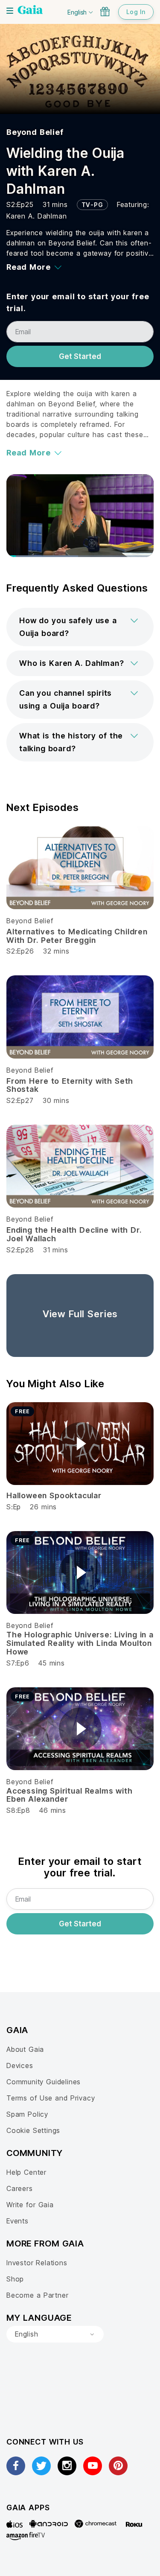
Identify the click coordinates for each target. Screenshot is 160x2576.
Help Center (26, 2172)
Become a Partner (37, 2295)
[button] (80, 627)
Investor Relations (37, 2263)
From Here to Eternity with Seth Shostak (70, 1085)
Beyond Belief (35, 132)
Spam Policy (27, 2114)
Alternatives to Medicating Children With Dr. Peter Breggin (77, 936)
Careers (20, 2188)
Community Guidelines (44, 2082)
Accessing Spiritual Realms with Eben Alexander (70, 1795)
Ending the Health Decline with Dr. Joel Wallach (74, 1234)
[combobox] (55, 2334)
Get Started (80, 356)
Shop (15, 2279)
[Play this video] (80, 1444)
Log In (136, 12)
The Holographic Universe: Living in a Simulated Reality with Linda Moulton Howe (80, 1643)
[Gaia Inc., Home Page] (30, 11)
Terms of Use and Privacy (51, 2098)
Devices (20, 2065)
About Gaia (25, 2049)
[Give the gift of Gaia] (105, 12)
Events (17, 2221)
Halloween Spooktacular (54, 1495)
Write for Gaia (30, 2205)
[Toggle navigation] (10, 11)
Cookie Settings (33, 2130)
